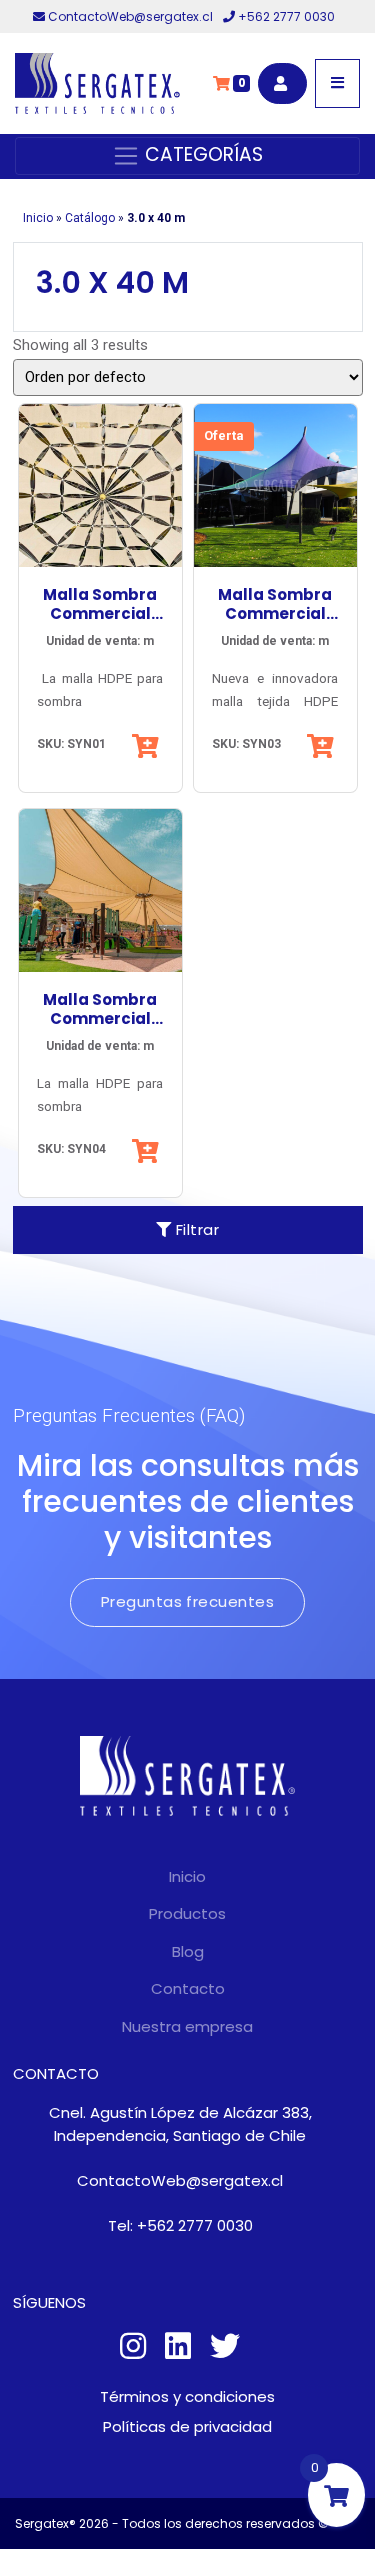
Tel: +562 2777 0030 (180, 2225)
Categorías (201, 154)
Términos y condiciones (187, 2396)
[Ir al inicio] (97, 83)
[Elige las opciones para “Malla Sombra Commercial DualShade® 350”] (322, 746)
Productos (187, 1913)
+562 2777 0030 (285, 16)
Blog (188, 1951)
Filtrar (195, 1229)
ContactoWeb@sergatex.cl (130, 16)
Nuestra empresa (187, 2026)
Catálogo (90, 218)
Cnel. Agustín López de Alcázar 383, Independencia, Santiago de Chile (180, 2124)
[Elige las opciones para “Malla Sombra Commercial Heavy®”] (147, 1151)
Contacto (188, 1988)
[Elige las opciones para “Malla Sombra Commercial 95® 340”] (147, 746)
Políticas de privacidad (187, 2426)
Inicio (38, 218)
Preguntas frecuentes (187, 1601)
